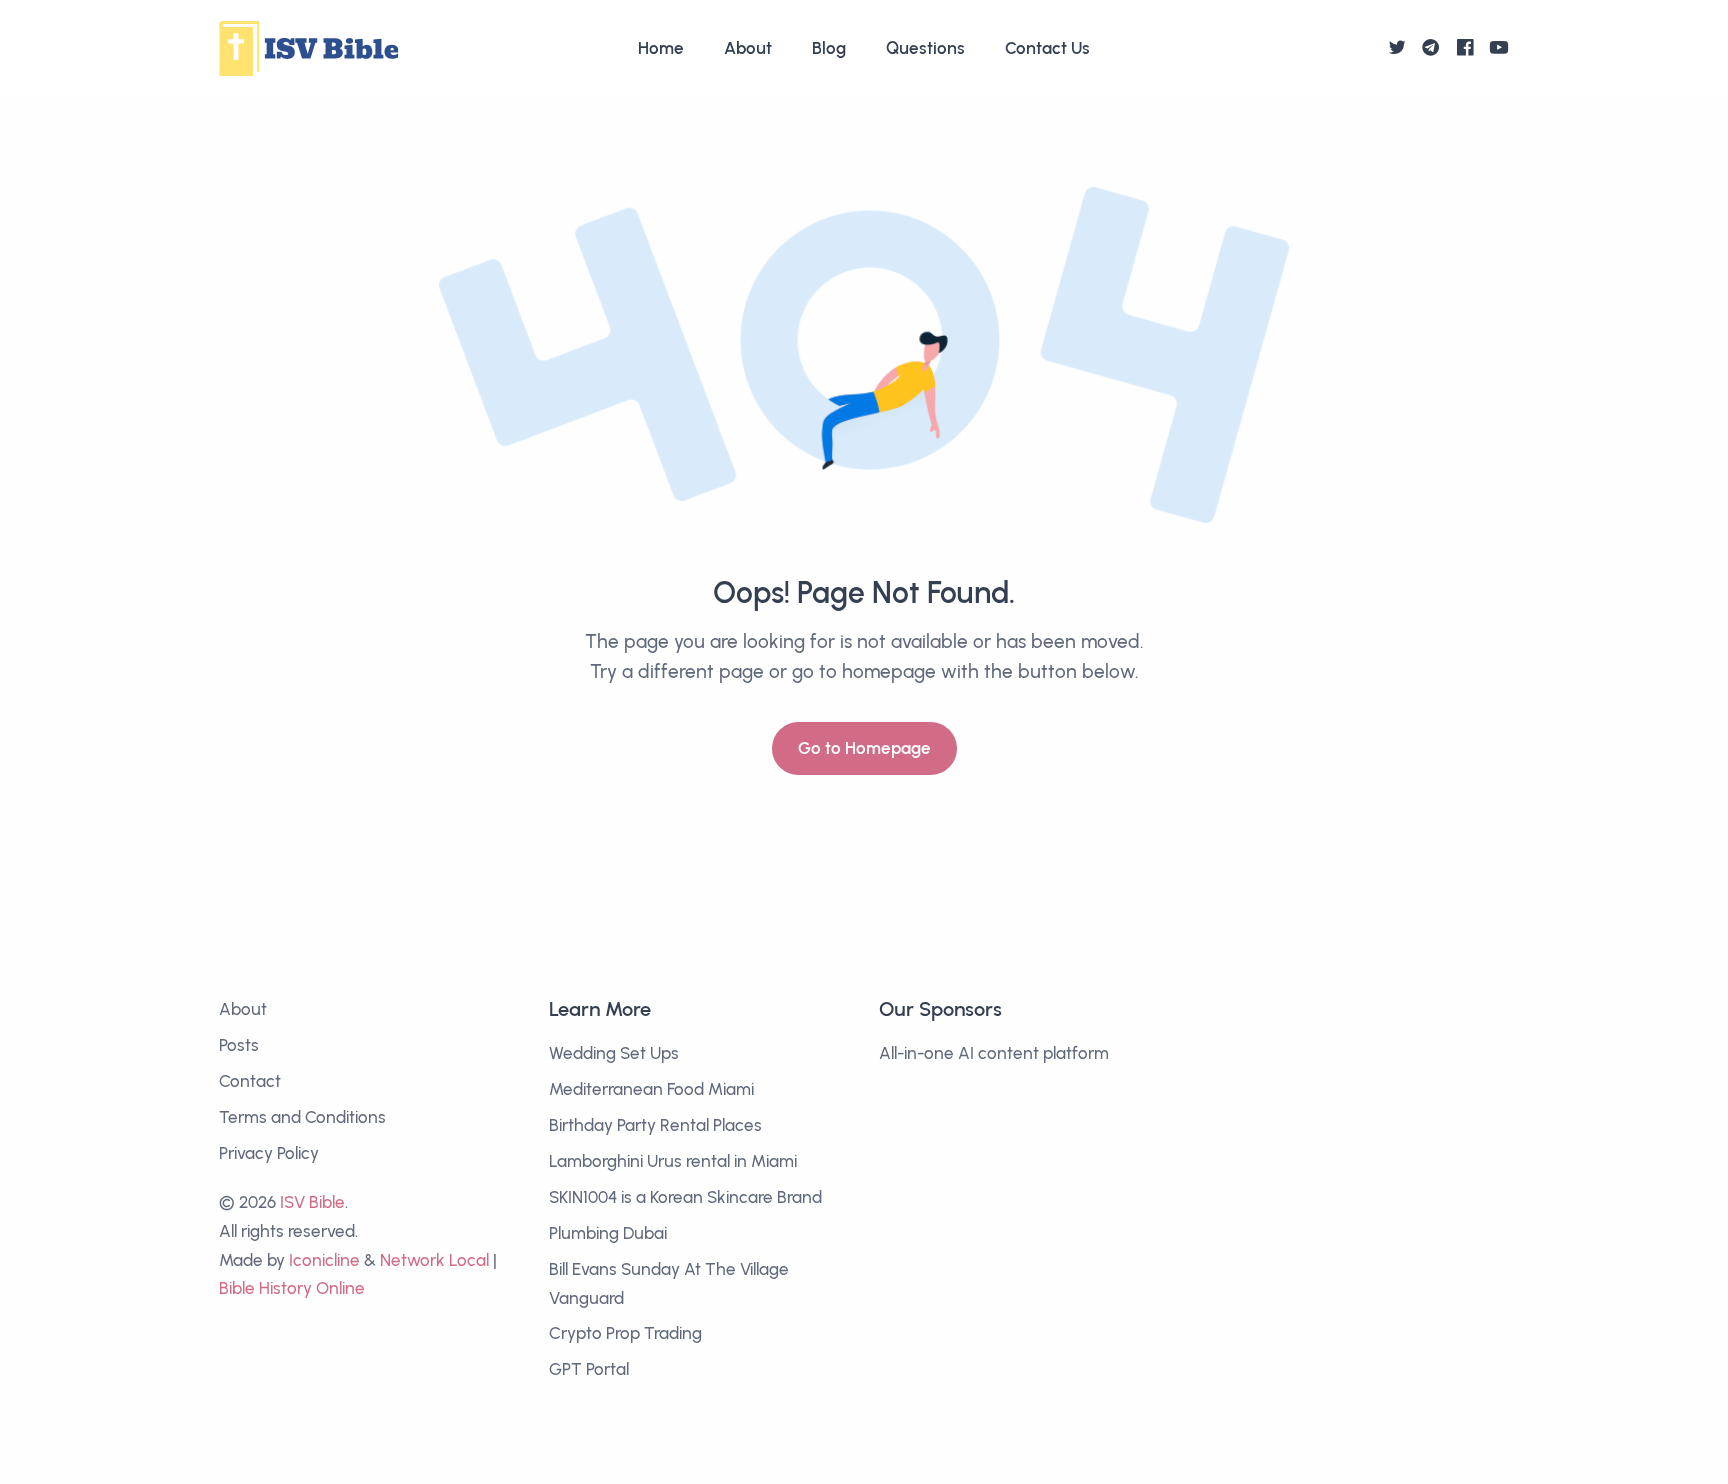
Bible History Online (292, 1288)
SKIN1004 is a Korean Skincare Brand (685, 1197)
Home (661, 48)
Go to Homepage (864, 748)
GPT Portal (589, 1369)
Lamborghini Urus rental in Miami (673, 1161)
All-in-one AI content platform (994, 1053)
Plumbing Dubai (608, 1233)
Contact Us (1047, 48)
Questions (925, 48)
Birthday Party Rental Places (655, 1125)
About (748, 48)
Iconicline (324, 1260)
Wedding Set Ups (614, 1053)
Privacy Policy (269, 1153)
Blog (829, 48)
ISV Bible (312, 1202)
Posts (239, 1045)
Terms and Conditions (302, 1117)
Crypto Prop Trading (625, 1333)
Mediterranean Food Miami (651, 1089)
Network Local (434, 1260)
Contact (250, 1081)
